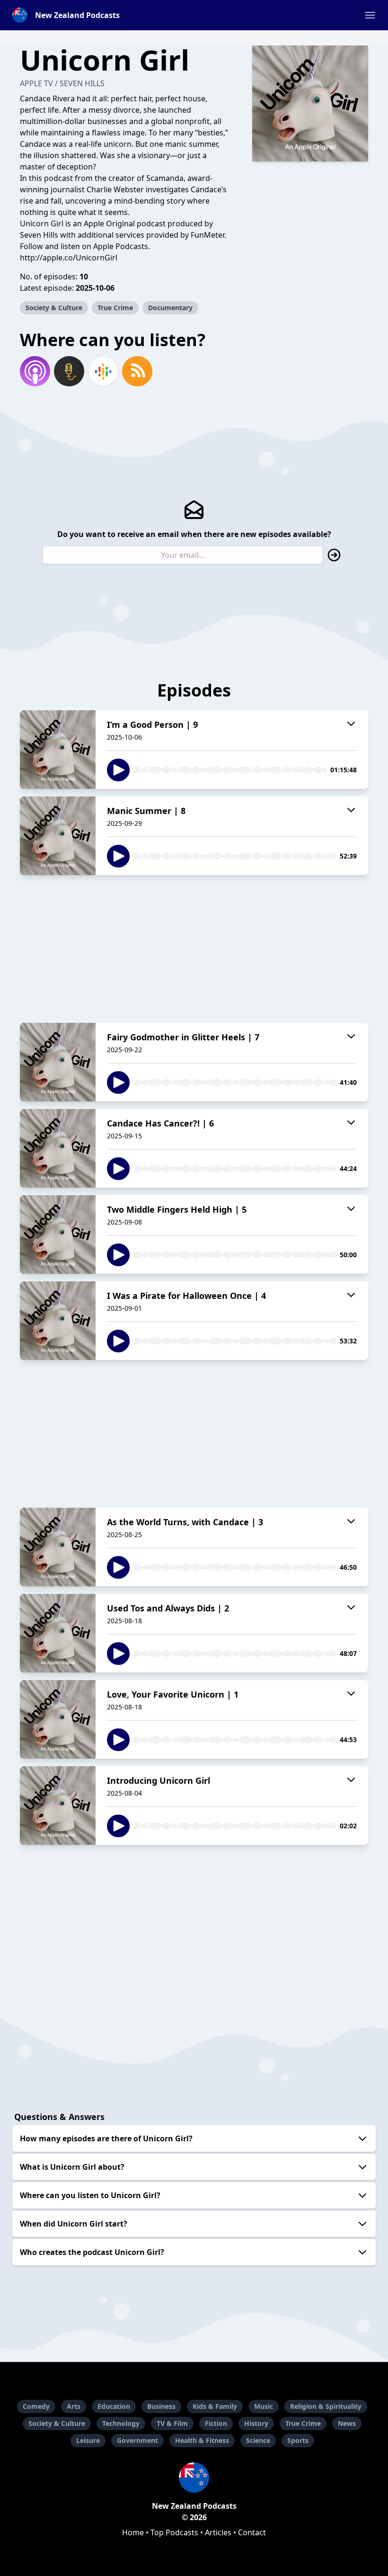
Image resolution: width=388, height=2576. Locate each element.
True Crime (115, 308)
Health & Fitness (202, 2440)
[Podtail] (69, 371)
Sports (298, 2440)
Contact (252, 2532)
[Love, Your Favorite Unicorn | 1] (58, 1719)
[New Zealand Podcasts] (194, 2478)
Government (137, 2440)
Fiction (216, 2423)
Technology (121, 2423)
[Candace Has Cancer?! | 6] (58, 1148)
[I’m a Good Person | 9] (58, 750)
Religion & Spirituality (326, 2406)
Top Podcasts (174, 2532)
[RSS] (137, 371)
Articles (218, 2532)
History (256, 2423)
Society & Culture (54, 308)
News (347, 2423)
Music (264, 2406)
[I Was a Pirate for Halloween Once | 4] (58, 1321)
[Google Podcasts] (103, 371)
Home (133, 2532)
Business (161, 2406)
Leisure (88, 2440)
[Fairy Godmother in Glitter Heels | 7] (58, 1062)
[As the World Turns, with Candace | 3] (58, 1547)
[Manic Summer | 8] (58, 836)
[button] (370, 15)
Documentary (170, 308)
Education (114, 2406)
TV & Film (172, 2423)
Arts (74, 2406)
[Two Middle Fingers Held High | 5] (58, 1234)
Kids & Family (215, 2406)
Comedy (36, 2406)
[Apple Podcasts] (35, 371)
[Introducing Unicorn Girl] (58, 1806)
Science (258, 2440)
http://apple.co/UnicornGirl (69, 258)
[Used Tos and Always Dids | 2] (58, 1633)
